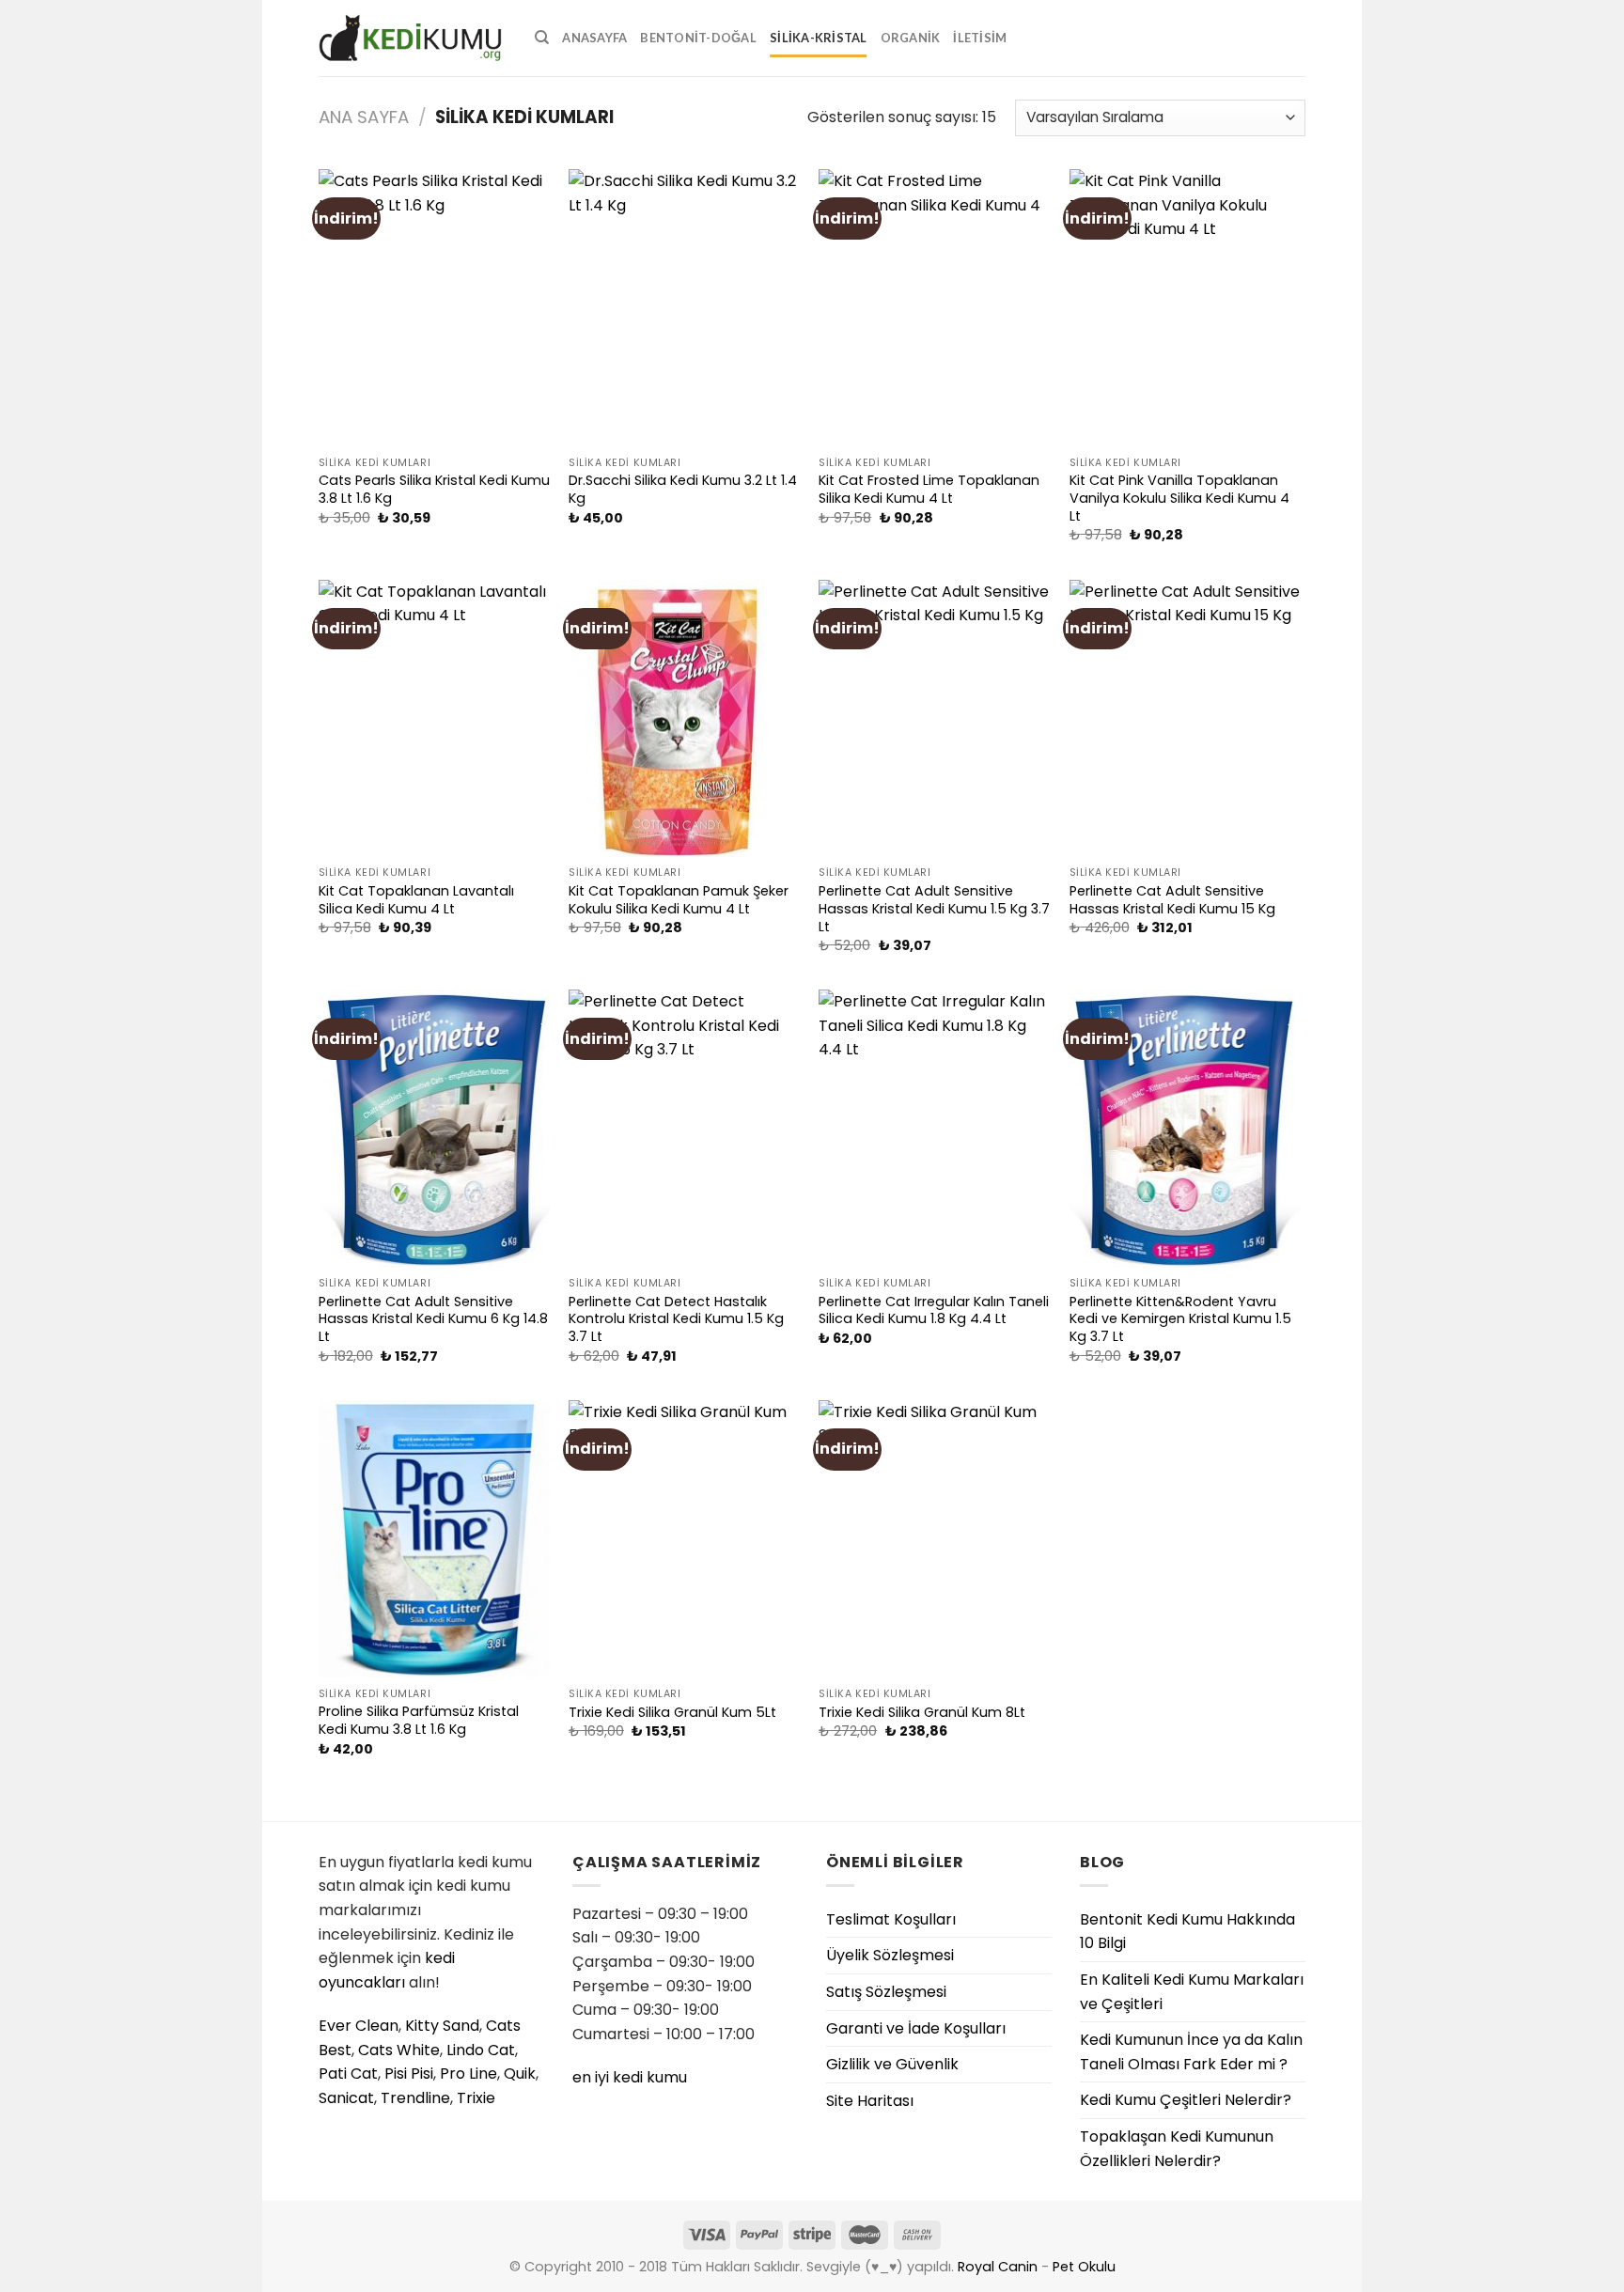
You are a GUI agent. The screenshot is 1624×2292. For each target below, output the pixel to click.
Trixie (476, 2098)
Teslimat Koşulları (891, 1919)
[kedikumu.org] (413, 38)
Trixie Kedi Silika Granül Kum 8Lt (922, 1713)
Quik (520, 2074)
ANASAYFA (594, 38)
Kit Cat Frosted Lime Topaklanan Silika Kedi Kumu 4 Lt (929, 489)
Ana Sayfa (364, 117)
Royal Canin (998, 2267)
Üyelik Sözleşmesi (890, 1955)
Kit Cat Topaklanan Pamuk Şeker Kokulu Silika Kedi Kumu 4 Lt (679, 900)
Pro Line (468, 2074)
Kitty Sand (442, 2026)
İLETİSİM (980, 38)
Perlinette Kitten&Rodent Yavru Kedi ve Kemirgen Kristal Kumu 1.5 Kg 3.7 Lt (1180, 1319)
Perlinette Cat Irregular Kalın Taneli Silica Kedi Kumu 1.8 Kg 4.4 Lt (934, 1310)
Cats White (399, 2050)
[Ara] (542, 38)
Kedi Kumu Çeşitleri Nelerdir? (1186, 2100)
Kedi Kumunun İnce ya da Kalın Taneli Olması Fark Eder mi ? (1191, 2052)
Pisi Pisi (409, 2074)
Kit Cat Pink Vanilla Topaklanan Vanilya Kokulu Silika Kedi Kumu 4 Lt (1179, 498)
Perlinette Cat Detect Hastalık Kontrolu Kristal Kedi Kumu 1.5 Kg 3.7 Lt (676, 1319)
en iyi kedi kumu (630, 2077)
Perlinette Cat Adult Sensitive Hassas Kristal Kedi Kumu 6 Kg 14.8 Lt (433, 1319)
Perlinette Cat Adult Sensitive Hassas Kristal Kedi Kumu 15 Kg (1172, 900)
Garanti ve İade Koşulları (916, 2028)
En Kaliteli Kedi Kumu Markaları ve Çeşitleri (1192, 1992)
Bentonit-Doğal (698, 38)
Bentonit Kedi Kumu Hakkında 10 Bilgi (1187, 1932)
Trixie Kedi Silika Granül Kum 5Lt (672, 1713)
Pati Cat (348, 2074)
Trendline (415, 2098)
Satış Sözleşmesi (886, 1992)
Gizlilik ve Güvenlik (892, 2064)
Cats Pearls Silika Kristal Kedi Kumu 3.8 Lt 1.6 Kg (434, 489)
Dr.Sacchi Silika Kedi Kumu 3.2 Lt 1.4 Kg (683, 489)
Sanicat (346, 2098)
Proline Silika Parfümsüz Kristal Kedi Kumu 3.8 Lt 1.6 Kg (419, 1720)
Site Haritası (870, 2101)
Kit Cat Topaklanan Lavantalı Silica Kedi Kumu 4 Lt (416, 900)
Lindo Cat (481, 2050)
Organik (911, 38)
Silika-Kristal (819, 38)
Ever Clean (359, 2026)
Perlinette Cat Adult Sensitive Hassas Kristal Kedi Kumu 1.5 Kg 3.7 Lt (934, 909)
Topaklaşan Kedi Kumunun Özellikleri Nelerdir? (1177, 2149)
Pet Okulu (1084, 2267)
